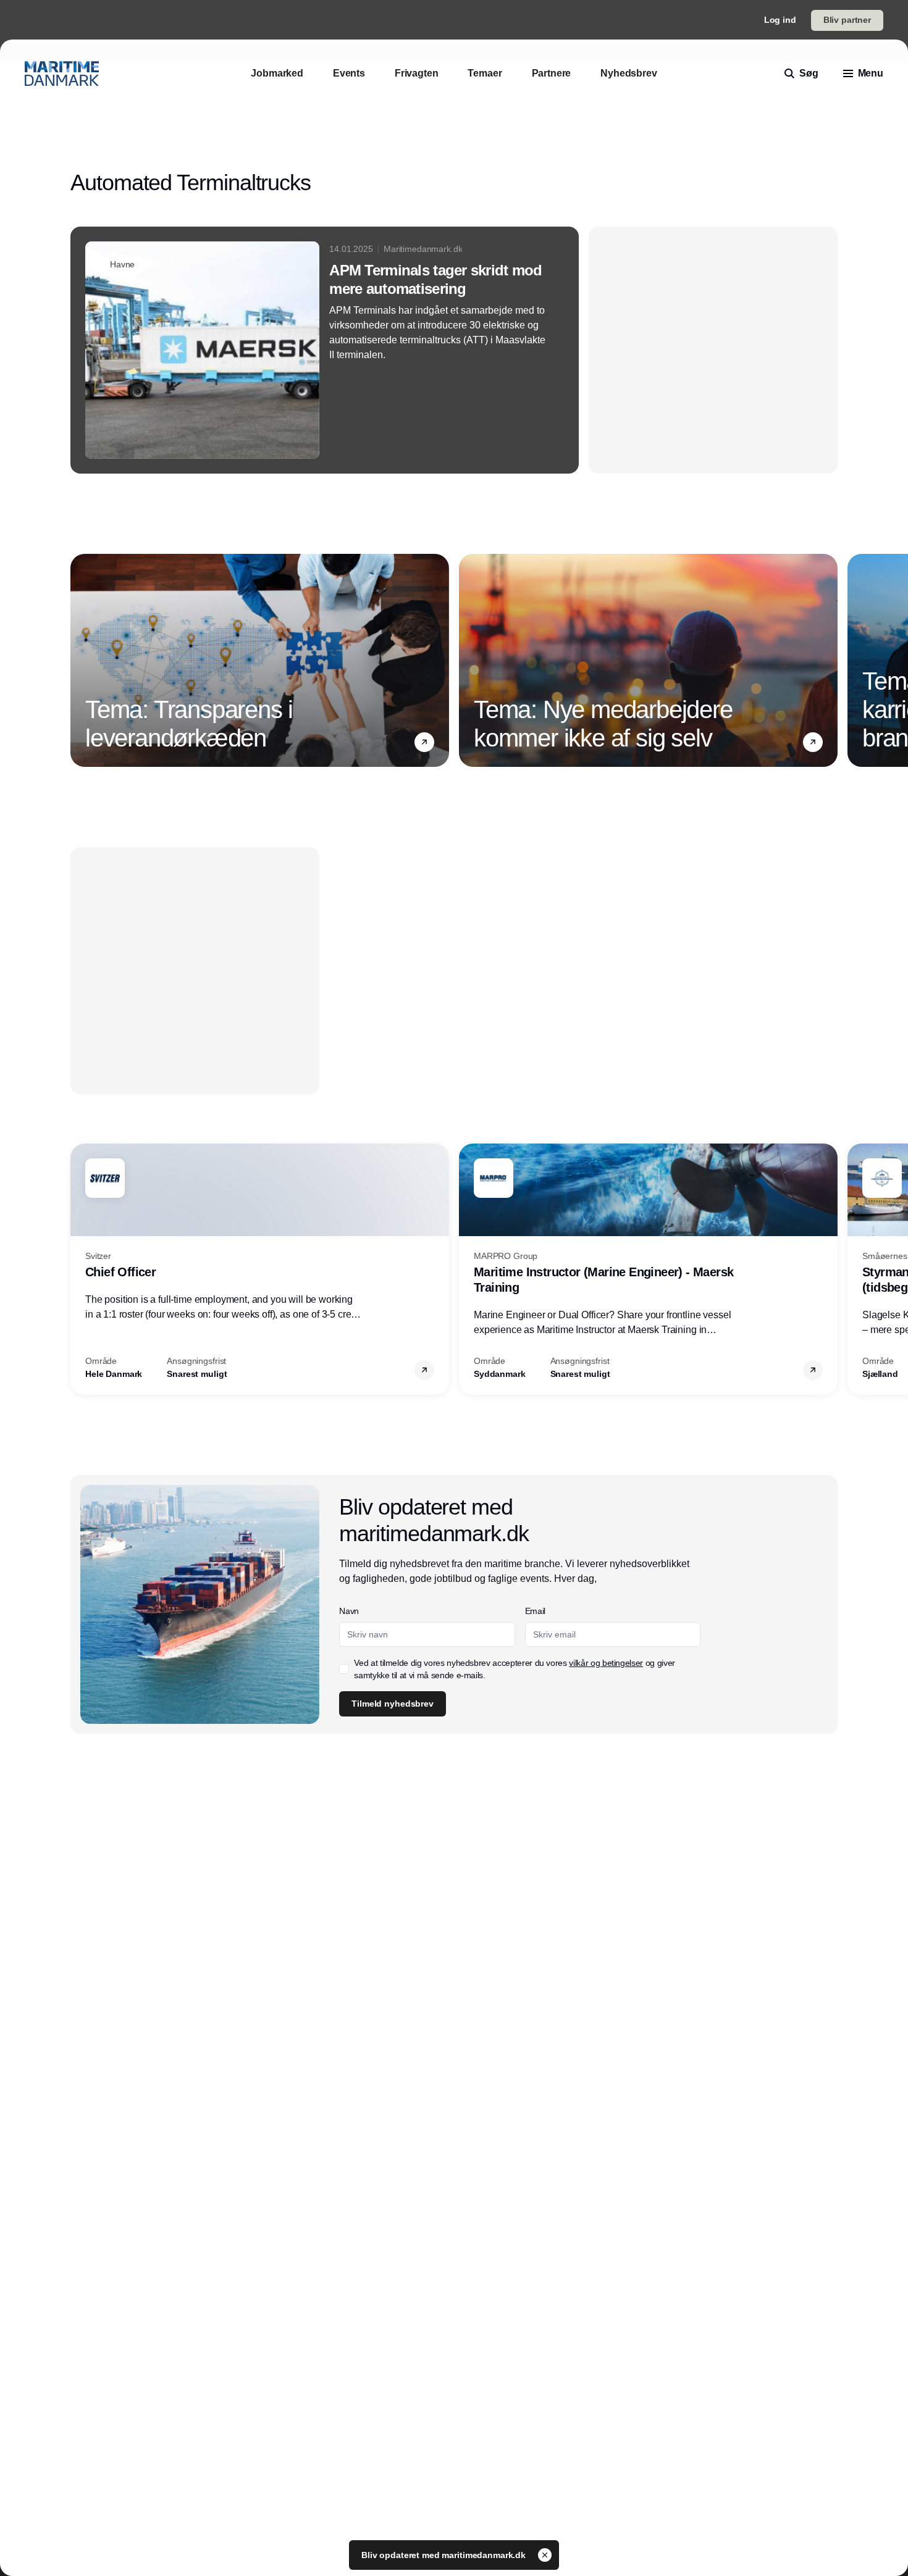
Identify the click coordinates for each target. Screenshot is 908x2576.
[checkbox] (344, 1669)
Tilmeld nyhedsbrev (392, 1704)
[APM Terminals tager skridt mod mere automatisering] (325, 350)
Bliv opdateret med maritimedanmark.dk (445, 2555)
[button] (424, 742)
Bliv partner (847, 20)
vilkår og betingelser (606, 1663)
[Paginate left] (80, 661)
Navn (349, 1611)
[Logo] (62, 73)
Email (535, 1611)
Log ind (780, 20)
